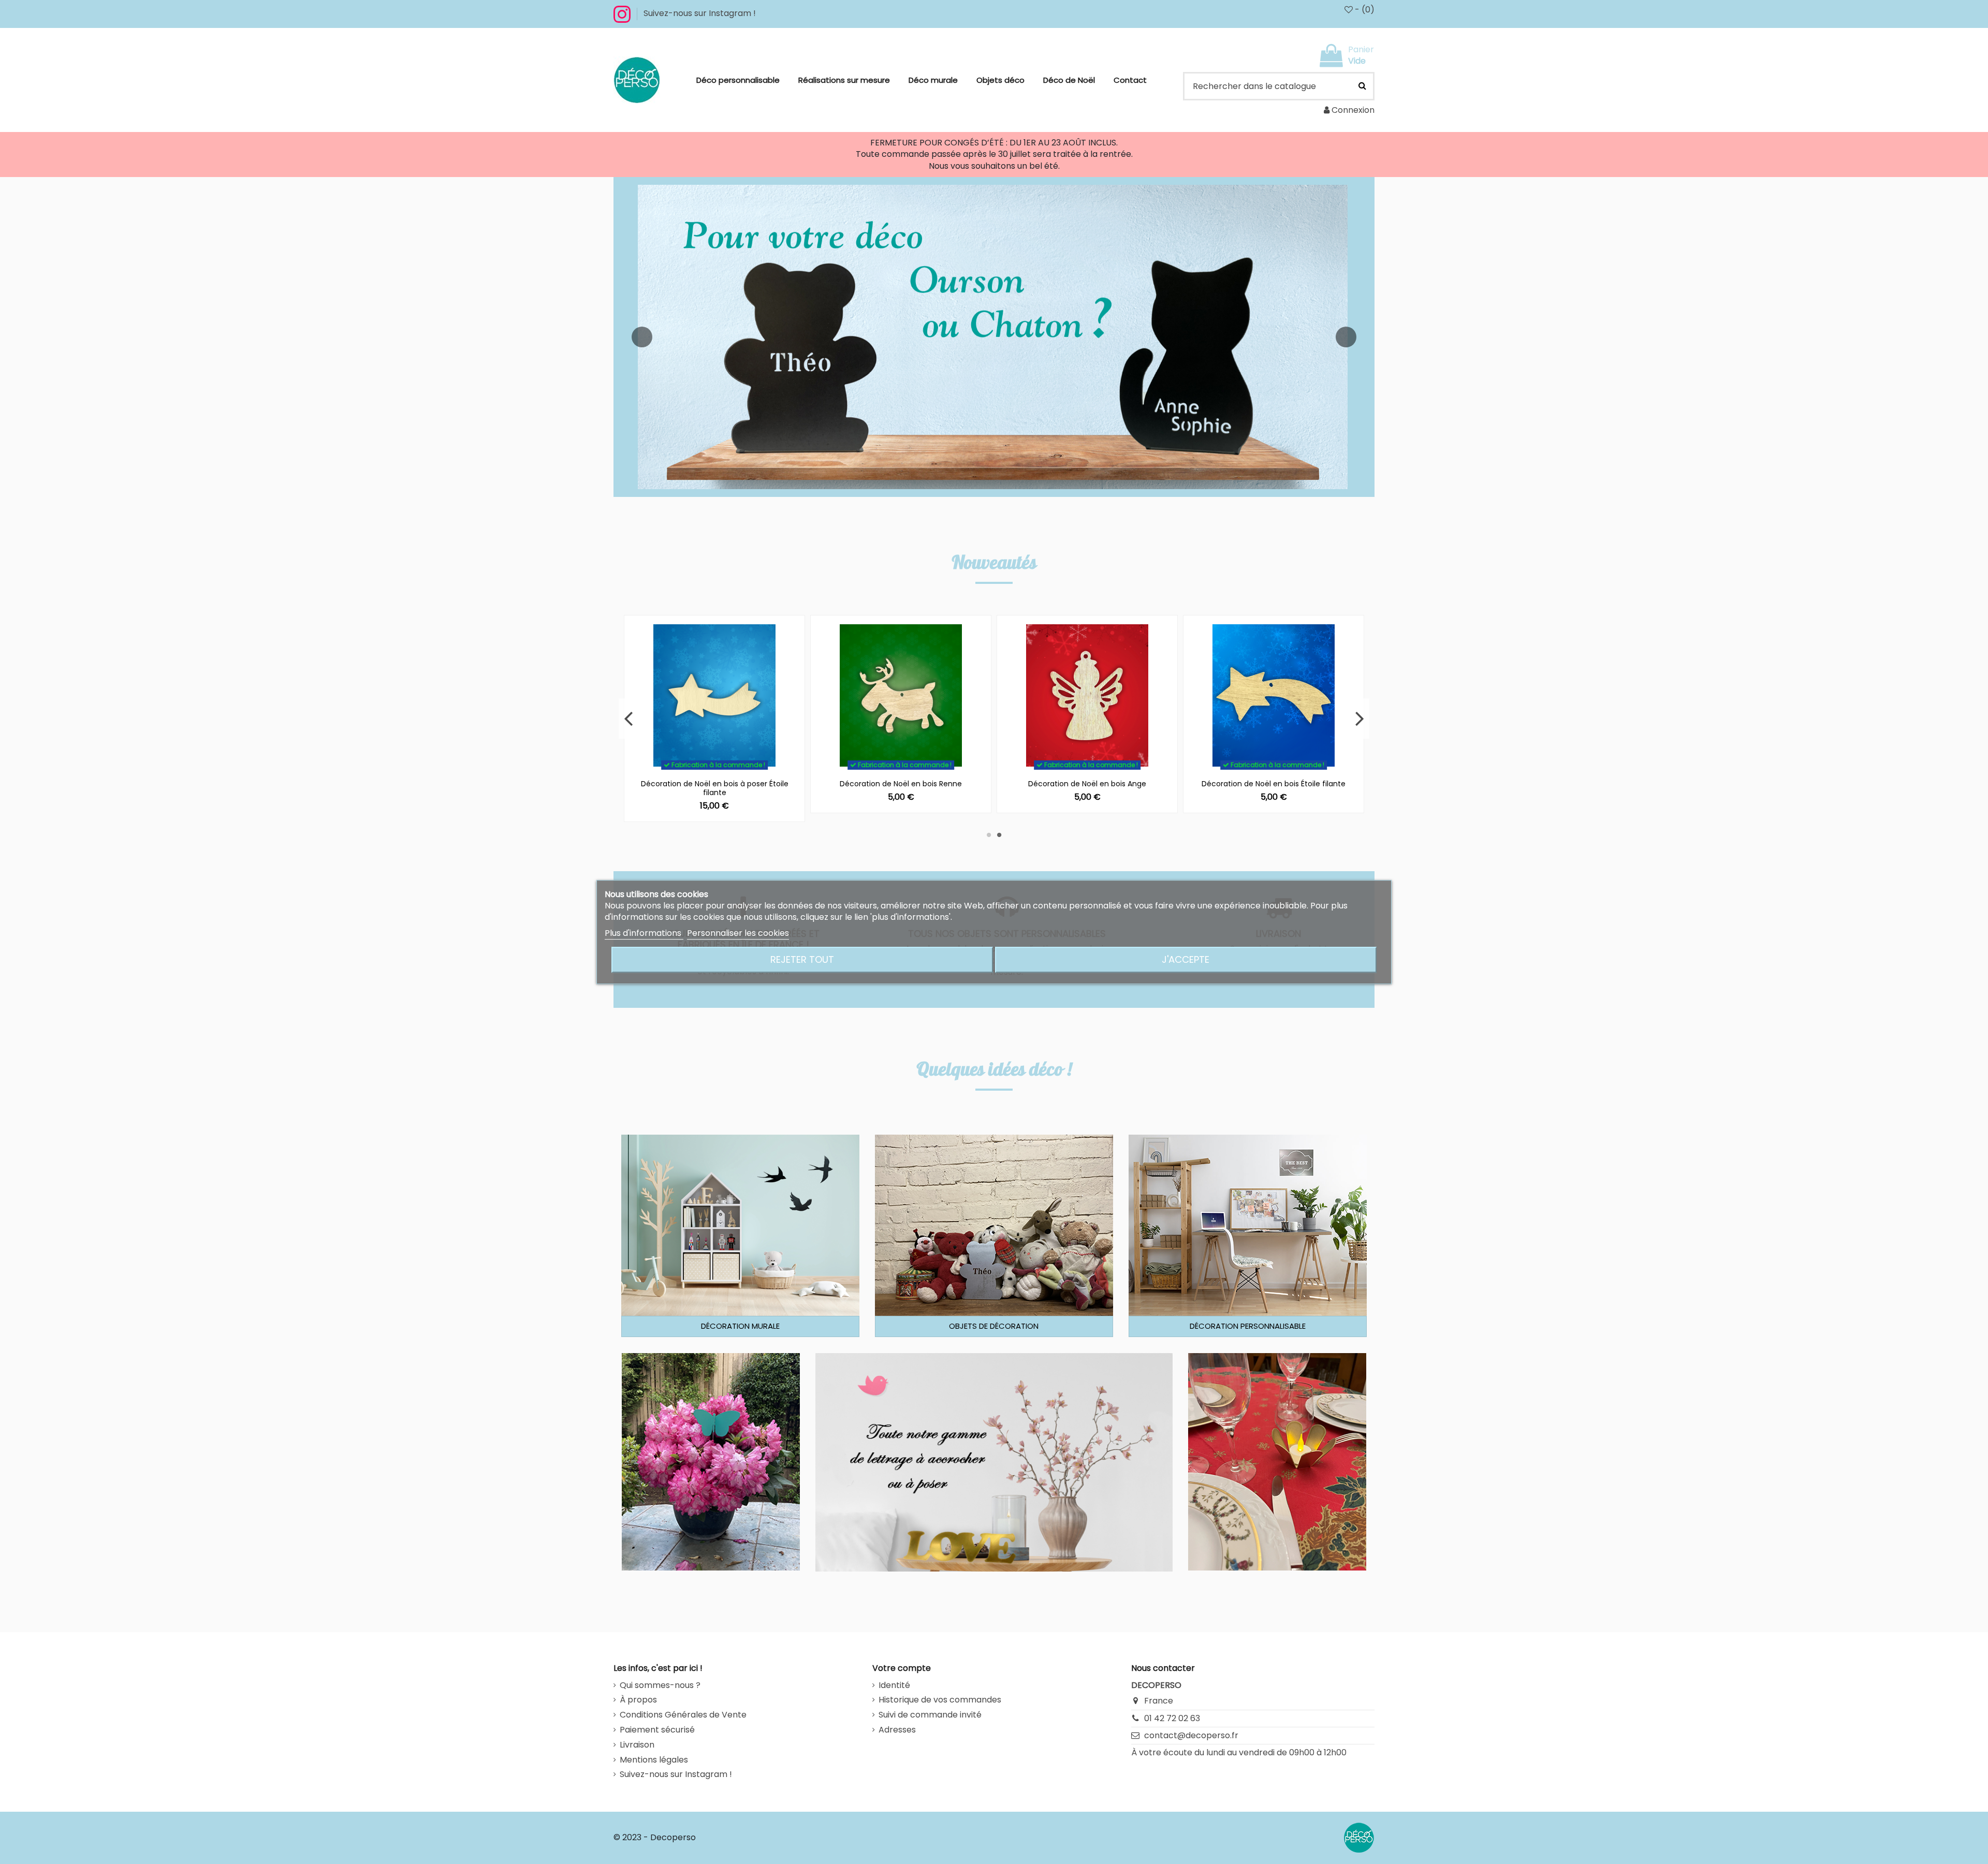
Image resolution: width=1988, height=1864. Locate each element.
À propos (638, 1700)
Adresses (897, 1730)
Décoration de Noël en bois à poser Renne (1274, 784)
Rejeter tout (802, 959)
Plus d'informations (644, 933)
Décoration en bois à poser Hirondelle (714, 784)
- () (1364, 10)
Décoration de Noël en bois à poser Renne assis (1087, 788)
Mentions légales (654, 1760)
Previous (629, 718)
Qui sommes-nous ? (660, 1685)
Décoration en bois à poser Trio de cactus (901, 784)
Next (1359, 718)
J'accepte (1186, 959)
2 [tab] (999, 835)
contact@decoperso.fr (1191, 1735)
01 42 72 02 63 (1172, 1718)
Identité (894, 1685)
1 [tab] (989, 835)
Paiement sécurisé (657, 1730)
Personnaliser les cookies (738, 933)
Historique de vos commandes (940, 1700)
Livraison (637, 1745)
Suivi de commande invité (930, 1715)
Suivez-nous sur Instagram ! (700, 13)
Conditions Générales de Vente (683, 1715)
